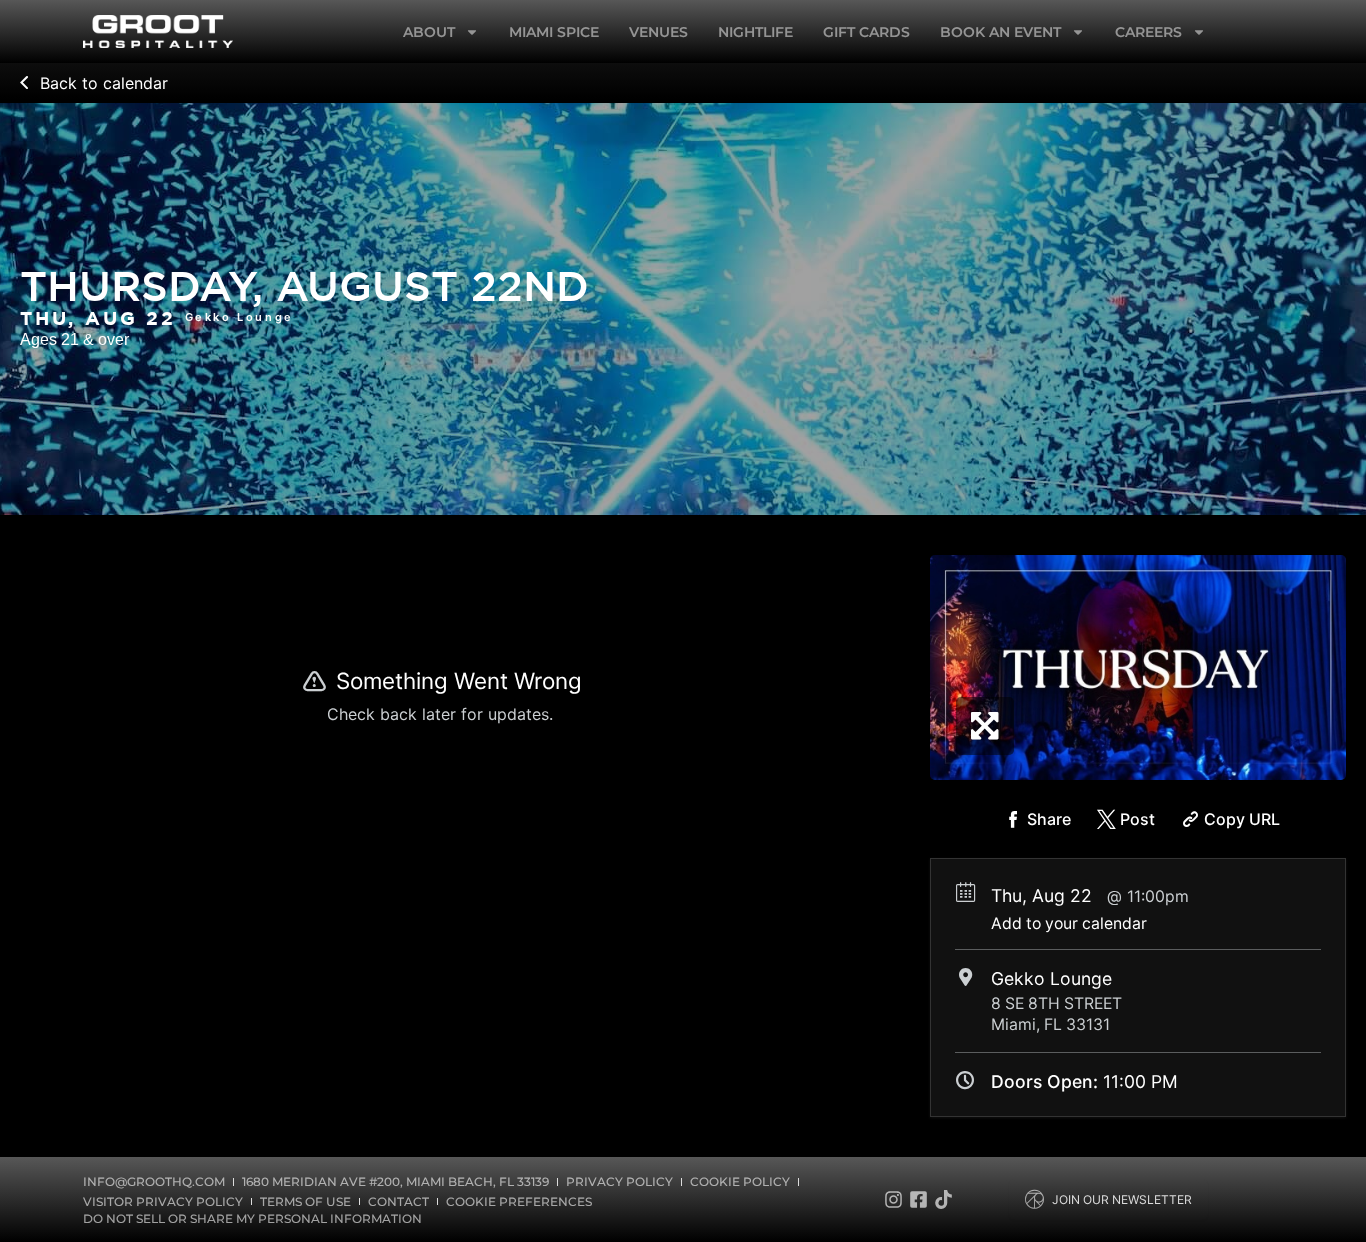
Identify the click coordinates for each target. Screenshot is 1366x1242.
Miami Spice (554, 32)
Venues (658, 32)
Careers (1148, 32)
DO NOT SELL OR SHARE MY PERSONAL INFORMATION (252, 1218)
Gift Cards (866, 32)
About (429, 32)
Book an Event (1000, 32)
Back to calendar (104, 83)
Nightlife (755, 32)
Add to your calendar (1069, 923)
